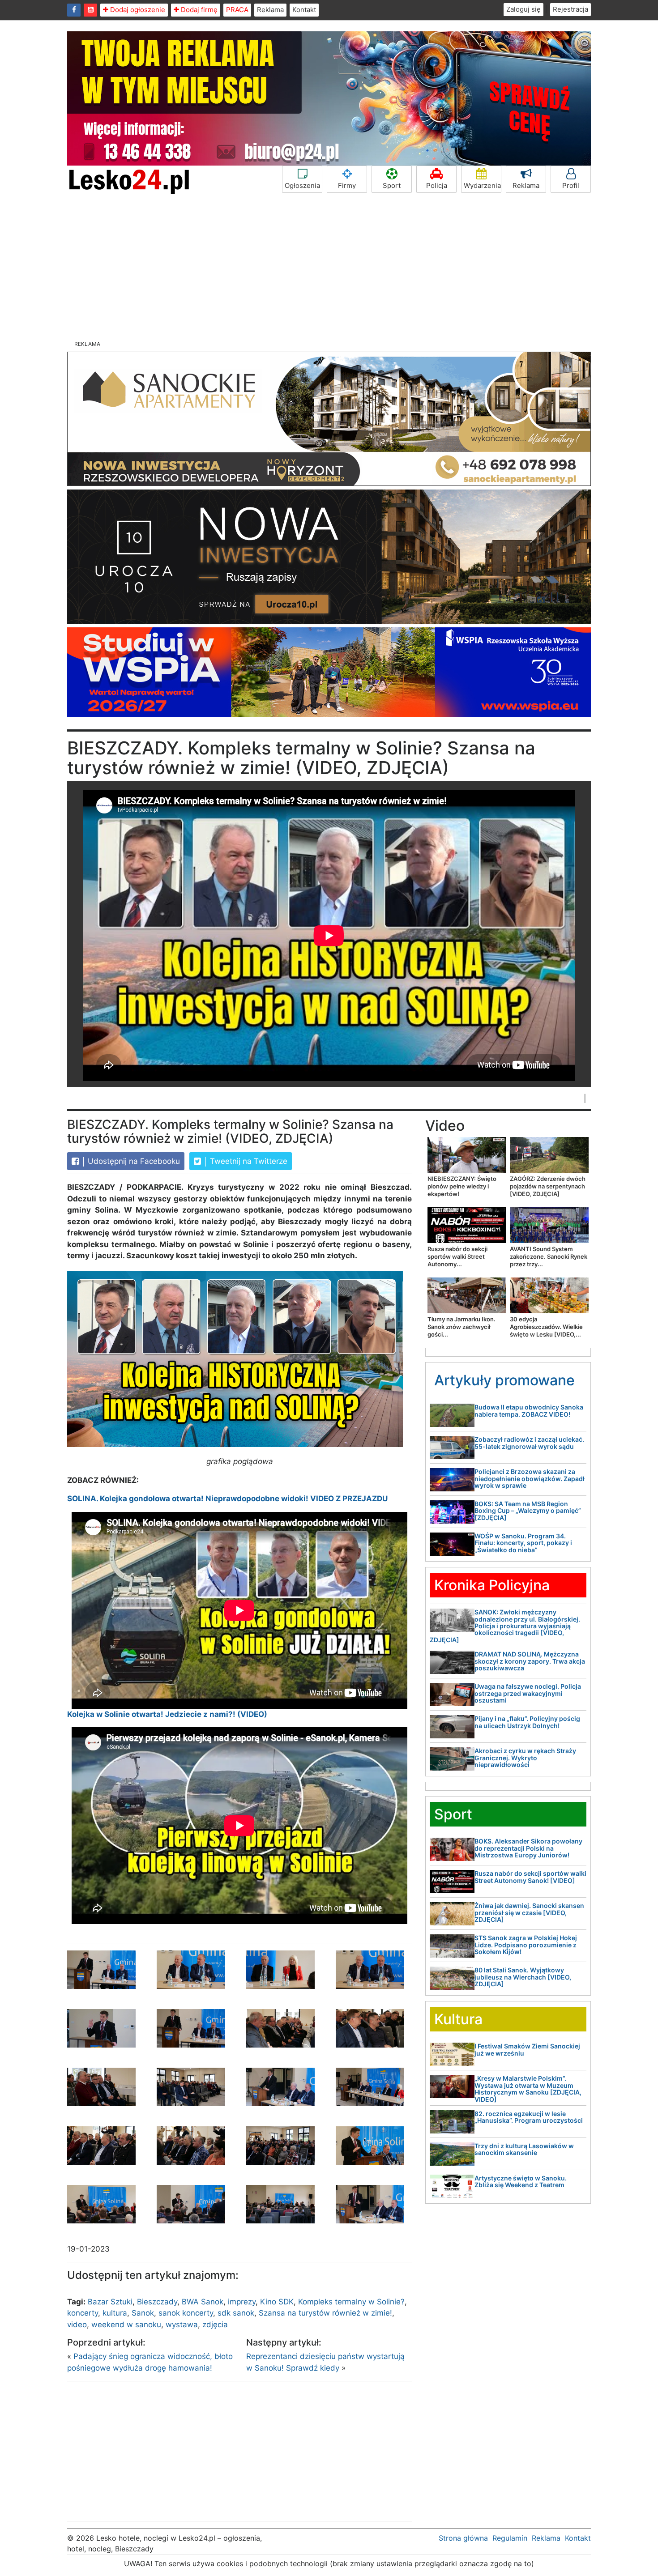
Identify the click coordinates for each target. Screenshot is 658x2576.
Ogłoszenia (302, 185)
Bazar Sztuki (110, 2302)
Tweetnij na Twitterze (248, 1161)
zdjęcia (215, 2325)
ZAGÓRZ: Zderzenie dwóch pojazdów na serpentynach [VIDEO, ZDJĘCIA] (548, 1186)
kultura (115, 2313)
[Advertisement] (329, 268)
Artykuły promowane (504, 1380)
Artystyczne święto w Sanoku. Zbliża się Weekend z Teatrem (521, 2181)
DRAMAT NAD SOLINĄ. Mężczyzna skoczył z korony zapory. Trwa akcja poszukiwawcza (530, 1661)
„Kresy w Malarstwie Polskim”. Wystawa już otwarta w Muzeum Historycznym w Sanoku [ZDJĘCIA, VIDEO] (528, 2088)
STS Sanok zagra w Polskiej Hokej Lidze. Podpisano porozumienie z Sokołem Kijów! (526, 1945)
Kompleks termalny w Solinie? (351, 2302)
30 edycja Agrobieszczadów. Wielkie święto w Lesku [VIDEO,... (546, 1327)
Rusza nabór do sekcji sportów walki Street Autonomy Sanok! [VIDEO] (530, 1877)
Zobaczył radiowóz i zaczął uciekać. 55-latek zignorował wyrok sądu (529, 1443)
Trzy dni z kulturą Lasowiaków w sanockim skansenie (524, 2149)
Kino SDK (277, 2302)
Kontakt (304, 10)
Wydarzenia (482, 185)
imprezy (242, 2302)
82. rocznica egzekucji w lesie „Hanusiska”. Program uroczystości (529, 2117)
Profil (571, 185)
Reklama (270, 10)
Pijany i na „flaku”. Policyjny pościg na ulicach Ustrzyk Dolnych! (527, 1722)
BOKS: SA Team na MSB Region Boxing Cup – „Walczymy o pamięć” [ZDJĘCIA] (528, 1511)
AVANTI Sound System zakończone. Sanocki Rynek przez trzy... (549, 1256)
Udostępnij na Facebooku (133, 1161)
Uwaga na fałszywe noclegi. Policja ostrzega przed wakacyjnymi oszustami (528, 1693)
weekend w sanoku (126, 2325)
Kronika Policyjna (492, 1585)
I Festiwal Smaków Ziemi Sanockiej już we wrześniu (527, 2049)
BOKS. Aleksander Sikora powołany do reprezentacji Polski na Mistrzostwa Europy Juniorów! (528, 1848)
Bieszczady (157, 2302)
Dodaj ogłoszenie (137, 10)
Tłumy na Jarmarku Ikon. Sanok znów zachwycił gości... (461, 1327)
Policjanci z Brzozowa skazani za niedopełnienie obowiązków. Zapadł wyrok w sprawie (530, 1478)
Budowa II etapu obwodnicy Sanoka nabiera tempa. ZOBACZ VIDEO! (529, 1410)
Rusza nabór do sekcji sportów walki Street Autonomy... (457, 1256)
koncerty (83, 2313)
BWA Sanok (203, 2302)
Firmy (347, 185)
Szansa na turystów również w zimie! (325, 2313)
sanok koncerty (186, 2313)
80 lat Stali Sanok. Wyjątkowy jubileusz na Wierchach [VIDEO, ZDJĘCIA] (523, 1977)
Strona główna (463, 2538)
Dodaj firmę (198, 10)
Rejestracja (570, 9)
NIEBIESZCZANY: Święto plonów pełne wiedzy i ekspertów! (462, 1186)
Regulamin (510, 2538)
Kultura (458, 2019)
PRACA (237, 10)
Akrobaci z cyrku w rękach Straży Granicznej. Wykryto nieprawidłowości (525, 1758)
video (77, 2325)
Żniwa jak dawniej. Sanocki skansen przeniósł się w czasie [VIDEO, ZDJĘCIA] (529, 1912)
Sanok (143, 2313)
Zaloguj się (523, 9)
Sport (392, 185)
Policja (437, 185)
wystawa (182, 2325)
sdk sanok (236, 2313)
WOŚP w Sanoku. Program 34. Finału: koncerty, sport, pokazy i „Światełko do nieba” (523, 1543)
